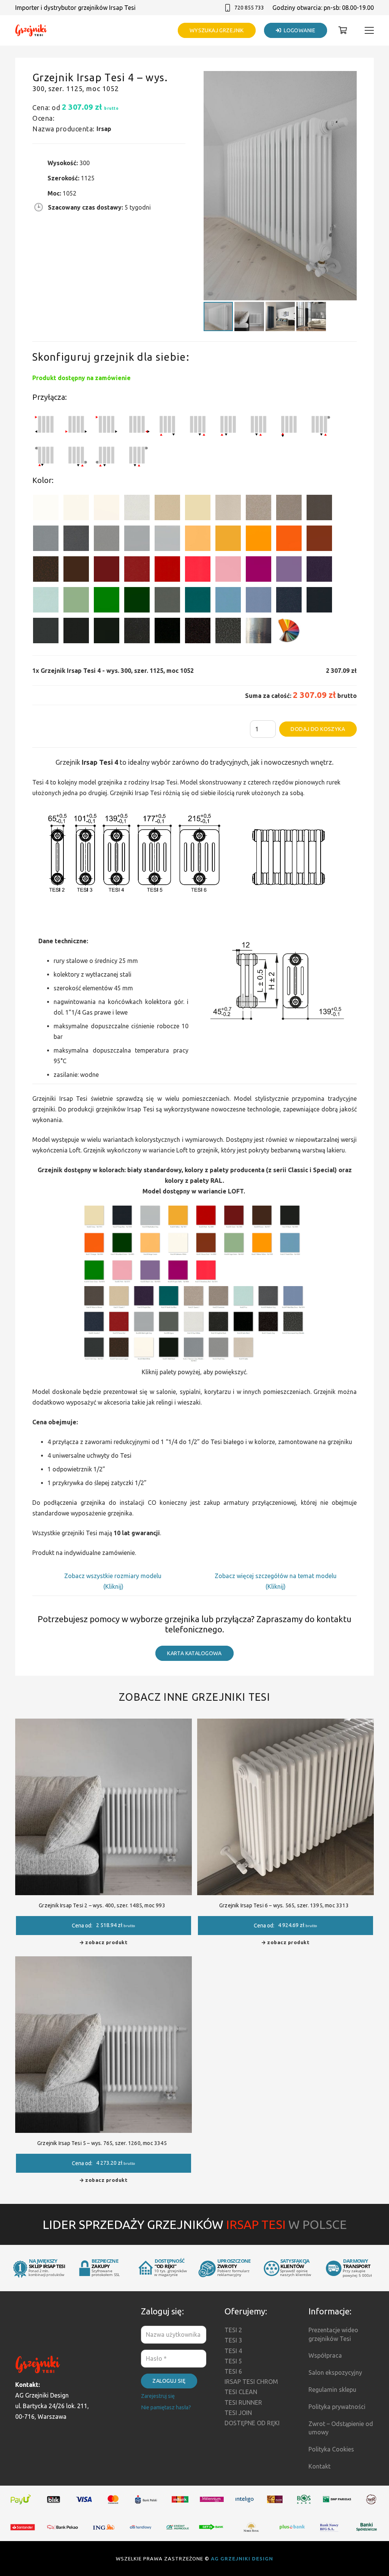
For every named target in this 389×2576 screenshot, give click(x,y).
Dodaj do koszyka (318, 729)
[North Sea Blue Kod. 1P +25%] (198, 601)
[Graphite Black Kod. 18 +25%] (137, 632)
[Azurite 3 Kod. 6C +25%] (289, 601)
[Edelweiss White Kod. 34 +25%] (76, 509)
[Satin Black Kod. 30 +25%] (167, 632)
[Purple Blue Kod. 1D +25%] (319, 571)
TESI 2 (233, 2330)
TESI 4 (233, 2351)
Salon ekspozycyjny (335, 2372)
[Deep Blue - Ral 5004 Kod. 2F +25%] (319, 601)
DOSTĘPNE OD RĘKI (252, 2423)
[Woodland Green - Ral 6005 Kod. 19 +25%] (137, 601)
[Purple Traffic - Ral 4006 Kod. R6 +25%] (259, 571)
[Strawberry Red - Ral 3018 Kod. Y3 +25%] (198, 571)
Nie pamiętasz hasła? (166, 2407)
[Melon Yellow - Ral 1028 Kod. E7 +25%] (259, 540)
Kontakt (319, 2466)
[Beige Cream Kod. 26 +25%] (198, 540)
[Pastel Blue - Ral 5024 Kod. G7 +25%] (228, 601)
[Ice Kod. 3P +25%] (46, 601)
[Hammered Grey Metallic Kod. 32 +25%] (228, 632)
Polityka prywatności (337, 2407)
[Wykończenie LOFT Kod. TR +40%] (259, 632)
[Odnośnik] (31, 31)
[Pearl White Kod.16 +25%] (137, 509)
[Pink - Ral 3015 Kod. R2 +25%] (228, 571)
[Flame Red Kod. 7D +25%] (137, 571)
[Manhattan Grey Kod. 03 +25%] (167, 540)
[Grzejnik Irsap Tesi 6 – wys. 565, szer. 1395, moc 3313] (285, 1724)
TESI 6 (233, 2371)
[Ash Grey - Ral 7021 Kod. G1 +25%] (46, 632)
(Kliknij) (113, 1586)
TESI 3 (233, 2340)
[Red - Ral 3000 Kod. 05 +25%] (167, 571)
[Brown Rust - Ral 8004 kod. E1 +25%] (319, 540)
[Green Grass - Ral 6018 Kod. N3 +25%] (107, 601)
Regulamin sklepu (332, 2390)
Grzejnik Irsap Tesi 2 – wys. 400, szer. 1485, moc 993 (102, 1905)
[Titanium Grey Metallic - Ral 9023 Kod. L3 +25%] (46, 540)
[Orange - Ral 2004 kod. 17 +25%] (289, 540)
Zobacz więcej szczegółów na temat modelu (276, 1576)
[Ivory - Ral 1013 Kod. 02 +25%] (198, 509)
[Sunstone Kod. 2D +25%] (289, 509)
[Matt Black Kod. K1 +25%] (107, 632)
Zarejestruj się (158, 2396)
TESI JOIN (238, 2413)
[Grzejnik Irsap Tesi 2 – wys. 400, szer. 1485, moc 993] (104, 1724)
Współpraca (325, 2355)
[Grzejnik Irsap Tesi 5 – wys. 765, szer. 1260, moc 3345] (104, 1962)
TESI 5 (233, 2361)
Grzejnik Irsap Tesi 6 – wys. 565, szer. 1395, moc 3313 (284, 1905)
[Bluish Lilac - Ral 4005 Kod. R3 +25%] (289, 571)
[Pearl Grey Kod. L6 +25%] (107, 540)
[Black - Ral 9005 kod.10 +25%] (76, 632)
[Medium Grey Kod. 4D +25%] (76, 540)
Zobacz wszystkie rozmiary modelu (114, 1576)
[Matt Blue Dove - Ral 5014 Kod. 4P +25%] (259, 601)
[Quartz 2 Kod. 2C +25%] (259, 509)
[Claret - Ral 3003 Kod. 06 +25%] (107, 571)
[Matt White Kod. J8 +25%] (107, 509)
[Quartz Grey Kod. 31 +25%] (198, 632)
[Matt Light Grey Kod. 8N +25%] (137, 540)
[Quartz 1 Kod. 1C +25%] (167, 509)
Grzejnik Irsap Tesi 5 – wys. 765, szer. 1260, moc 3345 (102, 2143)
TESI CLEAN (241, 2392)
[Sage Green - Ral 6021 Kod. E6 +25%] (76, 601)
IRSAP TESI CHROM (251, 2382)
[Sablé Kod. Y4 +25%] (228, 509)
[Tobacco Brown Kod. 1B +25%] (319, 509)
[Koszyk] (343, 30)
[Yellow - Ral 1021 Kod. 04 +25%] (228, 540)
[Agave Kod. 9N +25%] (167, 601)
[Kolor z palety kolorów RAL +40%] (289, 632)
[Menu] (369, 30)
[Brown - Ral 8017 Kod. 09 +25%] (76, 571)
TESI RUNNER (243, 2402)
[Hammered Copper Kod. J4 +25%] (46, 571)
